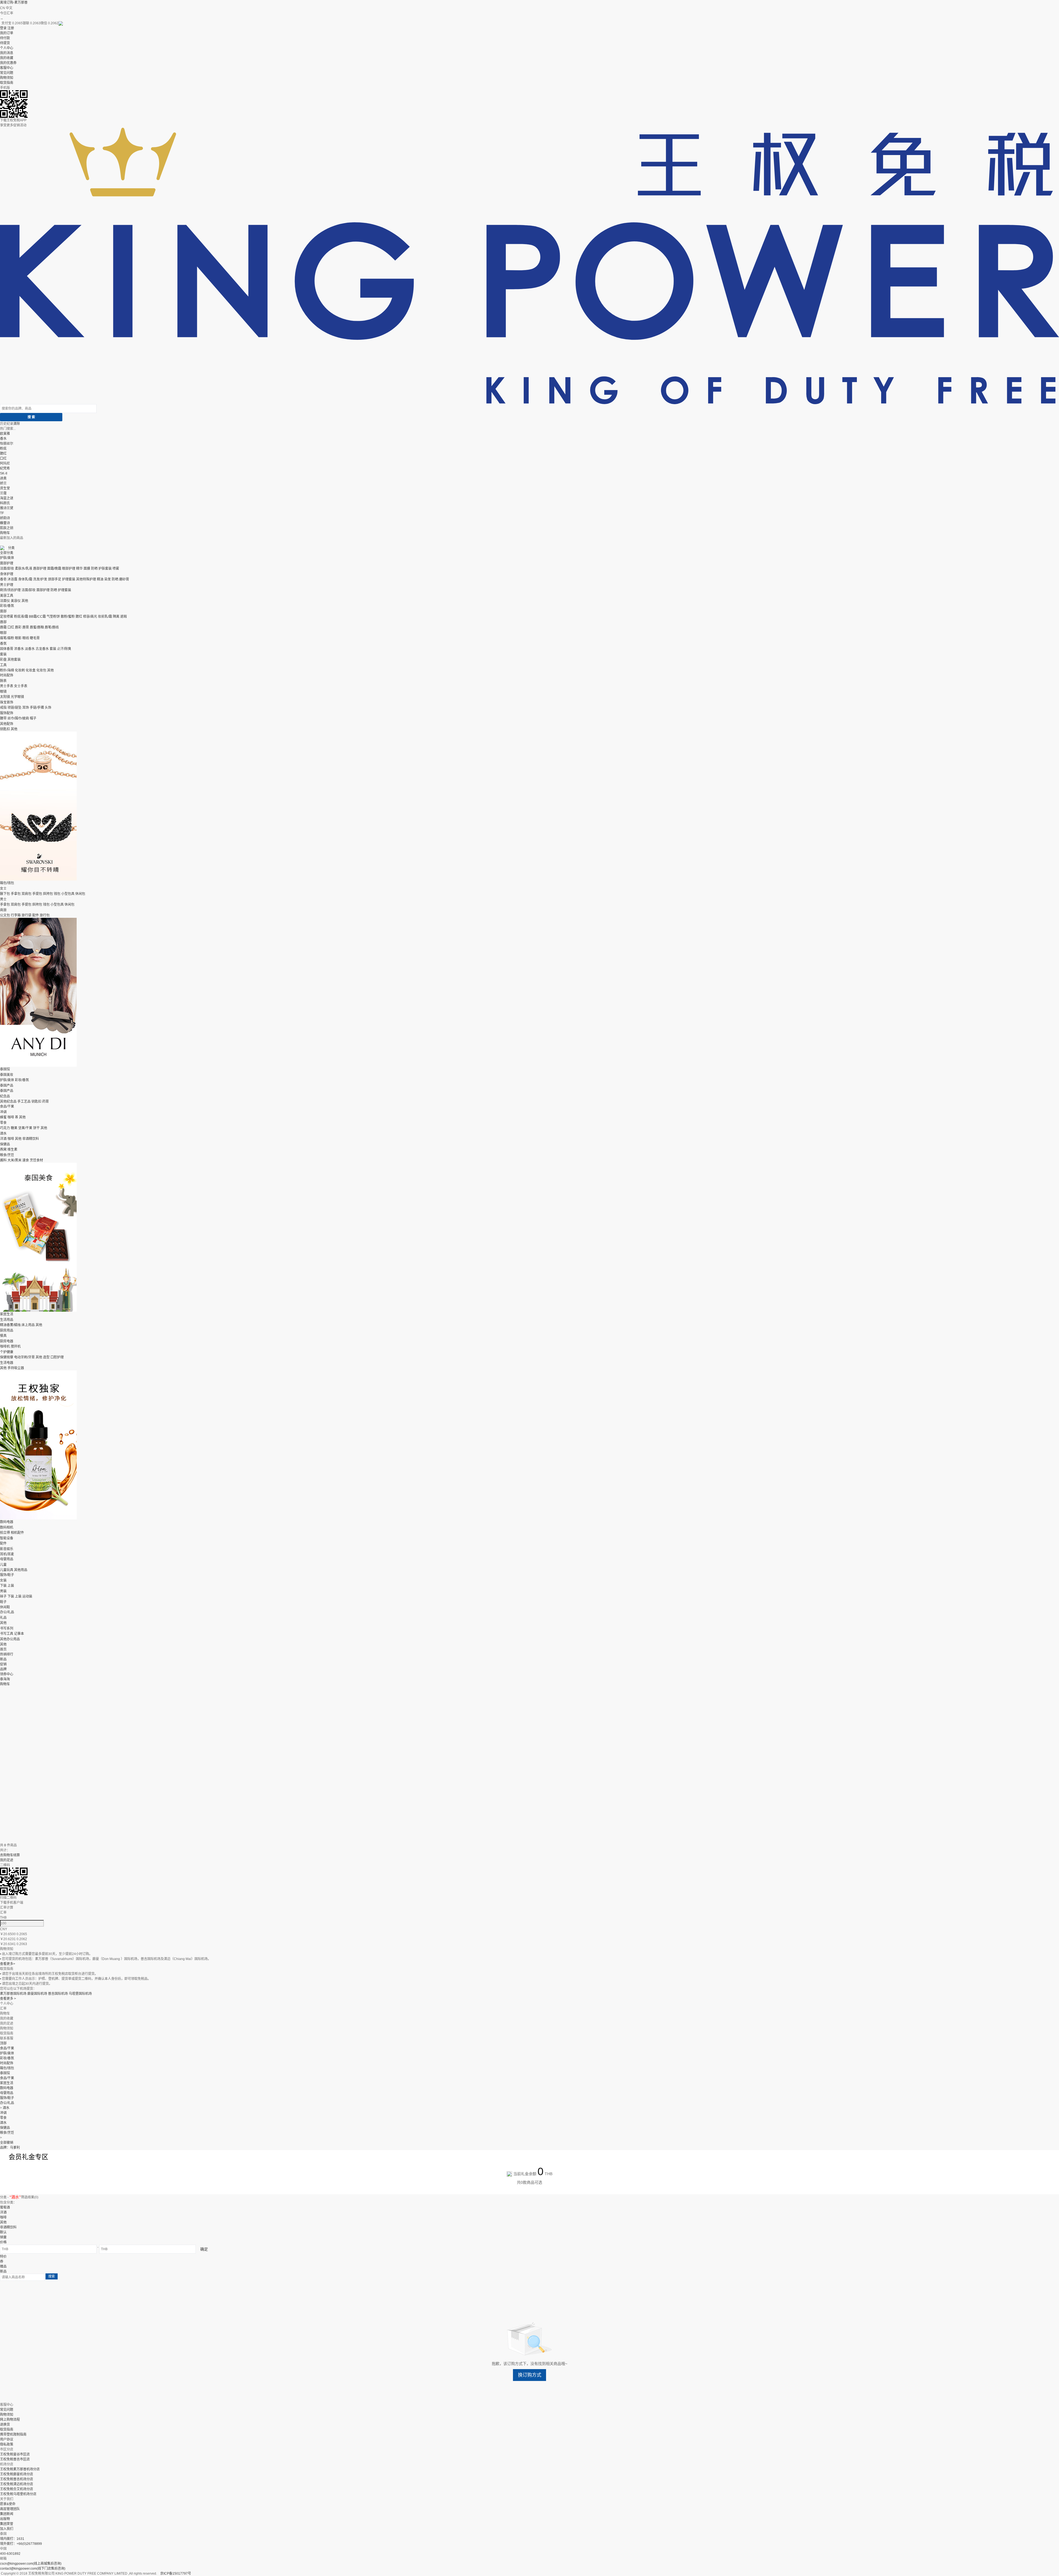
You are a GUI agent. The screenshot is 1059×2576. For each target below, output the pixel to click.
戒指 (3, 708)
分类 (11, 548)
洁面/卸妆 (7, 569)
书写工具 (7, 1634)
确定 (204, 2249)
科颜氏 (5, 503)
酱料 (3, 1160)
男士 (3, 899)
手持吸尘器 (16, 1368)
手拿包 (16, 894)
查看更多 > (8, 1999)
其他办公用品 (10, 1639)
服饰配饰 (7, 713)
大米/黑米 (14, 1160)
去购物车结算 (10, 1855)
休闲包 (80, 894)
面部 (3, 611)
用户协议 (7, 2439)
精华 (79, 569)
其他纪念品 (8, 1102)
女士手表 (21, 686)
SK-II (4, 473)
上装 (11, 1586)
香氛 (3, 644)
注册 (11, 28)
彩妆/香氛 (7, 606)
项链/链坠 (14, 708)
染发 (108, 579)
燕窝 (3, 1150)
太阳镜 (5, 697)
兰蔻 (3, 493)
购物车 (5, 533)
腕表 (3, 681)
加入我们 (7, 2529)
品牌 (3, 1669)
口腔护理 (57, 1357)
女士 (3, 889)
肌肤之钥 (7, 528)
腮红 (3, 454)
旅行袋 (26, 915)
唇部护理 (40, 569)
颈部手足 (55, 579)
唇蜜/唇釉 (37, 627)
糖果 (14, 1128)
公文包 (5, 915)
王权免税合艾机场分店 (17, 2489)
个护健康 (7, 1352)
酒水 (3, 1134)
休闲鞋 (5, 1607)
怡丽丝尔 (7, 444)
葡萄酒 (5, 2207)
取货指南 (7, 83)
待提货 (5, 43)
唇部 (3, 622)
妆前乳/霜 (105, 617)
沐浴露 (12, 579)
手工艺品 (24, 1102)
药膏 (46, 1102)
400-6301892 (10, 2554)
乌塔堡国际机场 (80, 1994)
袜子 (3, 1596)
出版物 (5, 2519)
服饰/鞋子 (7, 1575)
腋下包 (5, 894)
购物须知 (7, 78)
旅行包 (45, 915)
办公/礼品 (7, 1612)
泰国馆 (5, 1069)
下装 (3, 1586)
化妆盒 (31, 670)
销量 (3, 2237)
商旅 (3, 910)
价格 (3, 2242)
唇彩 (18, 627)
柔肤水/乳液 (24, 569)
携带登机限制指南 (13, 2434)
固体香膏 (7, 649)
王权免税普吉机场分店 (17, 2479)
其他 (25, 601)
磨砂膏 (124, 579)
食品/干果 (7, 1106)
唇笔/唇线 (52, 627)
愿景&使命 (8, 2504)
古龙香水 (42, 649)
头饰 (48, 708)
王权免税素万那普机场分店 (20, 2469)
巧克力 (5, 1128)
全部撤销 (7, 2143)
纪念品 (5, 1096)
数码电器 (7, 1522)
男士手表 (7, 686)
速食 (26, 1160)
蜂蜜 (3, 1117)
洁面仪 (5, 601)
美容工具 (7, 596)
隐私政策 (7, 2444)
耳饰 (26, 708)
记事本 (19, 1634)
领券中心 (7, 1674)
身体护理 (7, 574)
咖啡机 (5, 1346)
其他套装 (14, 660)
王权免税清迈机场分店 (17, 2484)
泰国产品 (7, 1086)
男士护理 (7, 585)
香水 (3, 439)
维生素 (12, 1150)
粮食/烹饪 (7, 1155)
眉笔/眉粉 (7, 638)
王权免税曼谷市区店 (15, 2454)
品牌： (10, 2148)
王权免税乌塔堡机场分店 (18, 2494)
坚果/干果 (25, 1128)
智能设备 (7, 1538)
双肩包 (26, 894)
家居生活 (7, 1314)
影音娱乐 (7, 1549)
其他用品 (21, 1570)
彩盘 (3, 660)
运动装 (27, 1596)
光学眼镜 (17, 697)
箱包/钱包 (7, 883)
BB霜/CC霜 (37, 617)
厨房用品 (7, 1330)
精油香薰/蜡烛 (10, 1325)
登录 (3, 28)
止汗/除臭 (64, 649)
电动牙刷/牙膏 (24, 1357)
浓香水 (19, 649)
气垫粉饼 (53, 617)
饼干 (36, 1128)
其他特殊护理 (86, 579)
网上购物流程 (10, 2420)
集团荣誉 (7, 2524)
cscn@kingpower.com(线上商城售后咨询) (31, 2564)
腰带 (3, 718)
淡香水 (30, 649)
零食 (3, 1123)
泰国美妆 (7, 1075)
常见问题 (7, 73)
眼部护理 (69, 569)
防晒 (94, 569)
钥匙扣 (5, 729)
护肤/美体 (7, 558)
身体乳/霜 (25, 579)
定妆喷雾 (7, 617)
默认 (3, 2232)
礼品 (3, 1618)
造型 (46, 1357)
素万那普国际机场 (13, 1994)
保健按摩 (7, 1357)
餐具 (3, 1336)
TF (2, 513)
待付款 (5, 38)
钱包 (57, 894)
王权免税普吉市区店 (15, 2459)
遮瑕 (124, 617)
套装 (53, 649)
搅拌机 (16, 1346)
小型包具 (68, 894)
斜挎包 (48, 894)
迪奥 (3, 478)
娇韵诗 (5, 518)
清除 (17, 424)
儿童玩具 (7, 1570)
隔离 (116, 617)
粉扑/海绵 (7, 670)
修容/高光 (90, 617)
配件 (36, 915)
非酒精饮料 (31, 1139)
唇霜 (3, 627)
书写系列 (7, 1628)
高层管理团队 (10, 2509)
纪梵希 (5, 468)
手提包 (37, 894)
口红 (3, 458)
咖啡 (11, 1117)
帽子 (33, 718)
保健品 (5, 1144)
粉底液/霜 (21, 617)
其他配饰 (7, 724)
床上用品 (28, 1325)
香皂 (3, 579)
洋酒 (3, 1139)
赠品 (3, 2266)
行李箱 (16, 915)
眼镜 (3, 692)
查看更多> (8, 1964)
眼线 (26, 638)
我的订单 (7, 33)
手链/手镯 (37, 708)
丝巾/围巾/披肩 (18, 718)
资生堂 (5, 488)
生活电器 (7, 1363)
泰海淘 (5, 1679)
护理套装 (69, 579)
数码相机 (7, 1527)
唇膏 (26, 627)
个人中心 (7, 48)
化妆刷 (20, 670)
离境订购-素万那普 (14, 2)
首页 (3, 1649)
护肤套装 (105, 569)
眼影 (18, 638)
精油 (100, 579)
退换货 (5, 2425)
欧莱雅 (5, 434)
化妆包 (41, 670)
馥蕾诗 (5, 523)
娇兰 (3, 483)
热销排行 (7, 1654)
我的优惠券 (8, 63)
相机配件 (17, 1533)
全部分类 (7, 553)
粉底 (3, 449)
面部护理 (7, 563)
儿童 (3, 1565)
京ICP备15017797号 (176, 2574)
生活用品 (7, 1320)
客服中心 (7, 68)
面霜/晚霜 (54, 569)
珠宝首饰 (7, 702)
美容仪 (16, 601)
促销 (3, 1664)
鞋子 (3, 1602)
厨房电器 (7, 1341)
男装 (3, 1591)
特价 (3, 2257)
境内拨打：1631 (12, 2539)
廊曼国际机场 (37, 1994)
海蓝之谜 (7, 498)
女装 (3, 1580)
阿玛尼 (5, 463)
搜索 (52, 2276)
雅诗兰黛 (7, 508)
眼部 (3, 633)
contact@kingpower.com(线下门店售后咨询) (33, 2569)
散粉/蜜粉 (68, 617)
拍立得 (5, 1533)
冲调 (3, 1112)
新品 (3, 1659)
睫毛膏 (35, 638)
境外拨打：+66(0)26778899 (21, 2544)
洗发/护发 (40, 579)
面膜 (87, 569)
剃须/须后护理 (10, 590)
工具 (3, 665)
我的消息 (7, 53)
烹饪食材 (36, 1160)
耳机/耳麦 (7, 1554)
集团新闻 (7, 2514)
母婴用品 (7, 1559)
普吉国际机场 (58, 1994)
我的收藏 (7, 58)
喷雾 (116, 569)
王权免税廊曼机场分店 (17, 2474)
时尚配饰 (7, 675)
